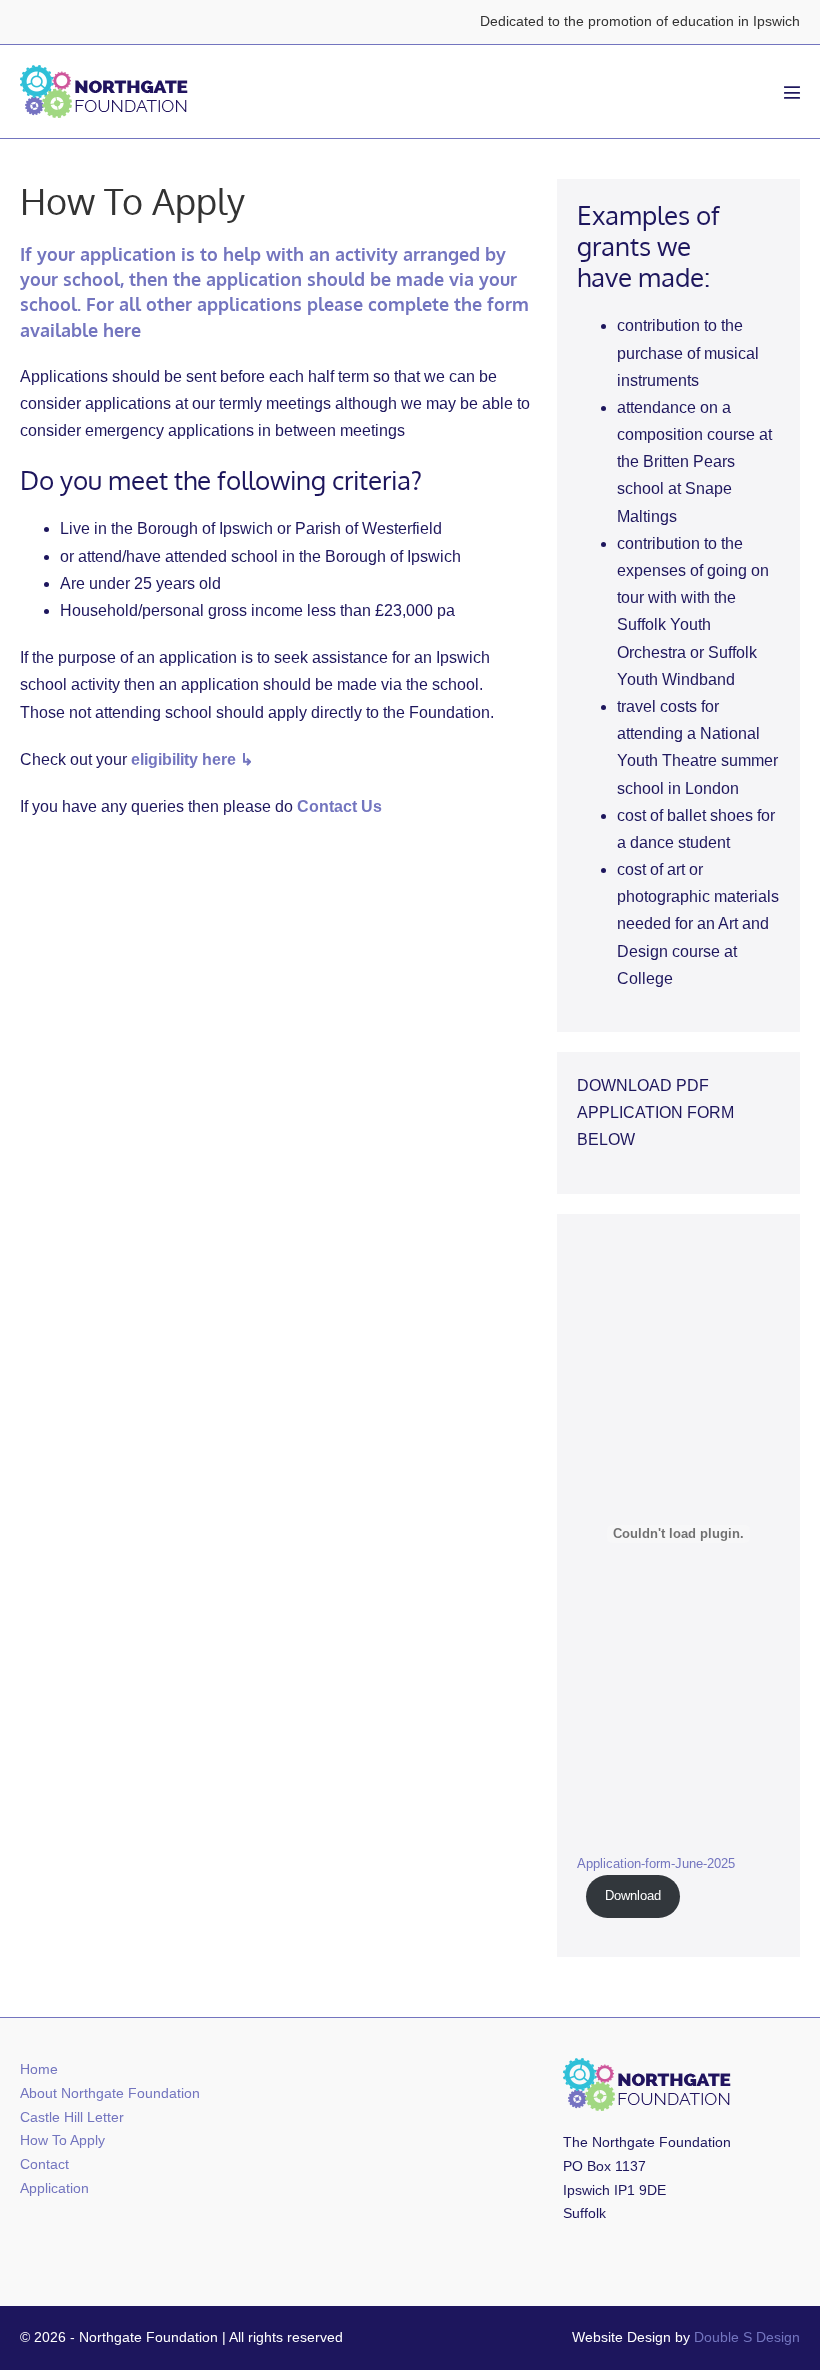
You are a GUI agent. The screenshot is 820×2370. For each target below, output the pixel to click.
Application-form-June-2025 (656, 1863)
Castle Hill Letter (72, 2117)
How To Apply (62, 2140)
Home (39, 2069)
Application (54, 2188)
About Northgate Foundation (110, 2093)
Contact (44, 2164)
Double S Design (747, 2337)
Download (633, 1895)
